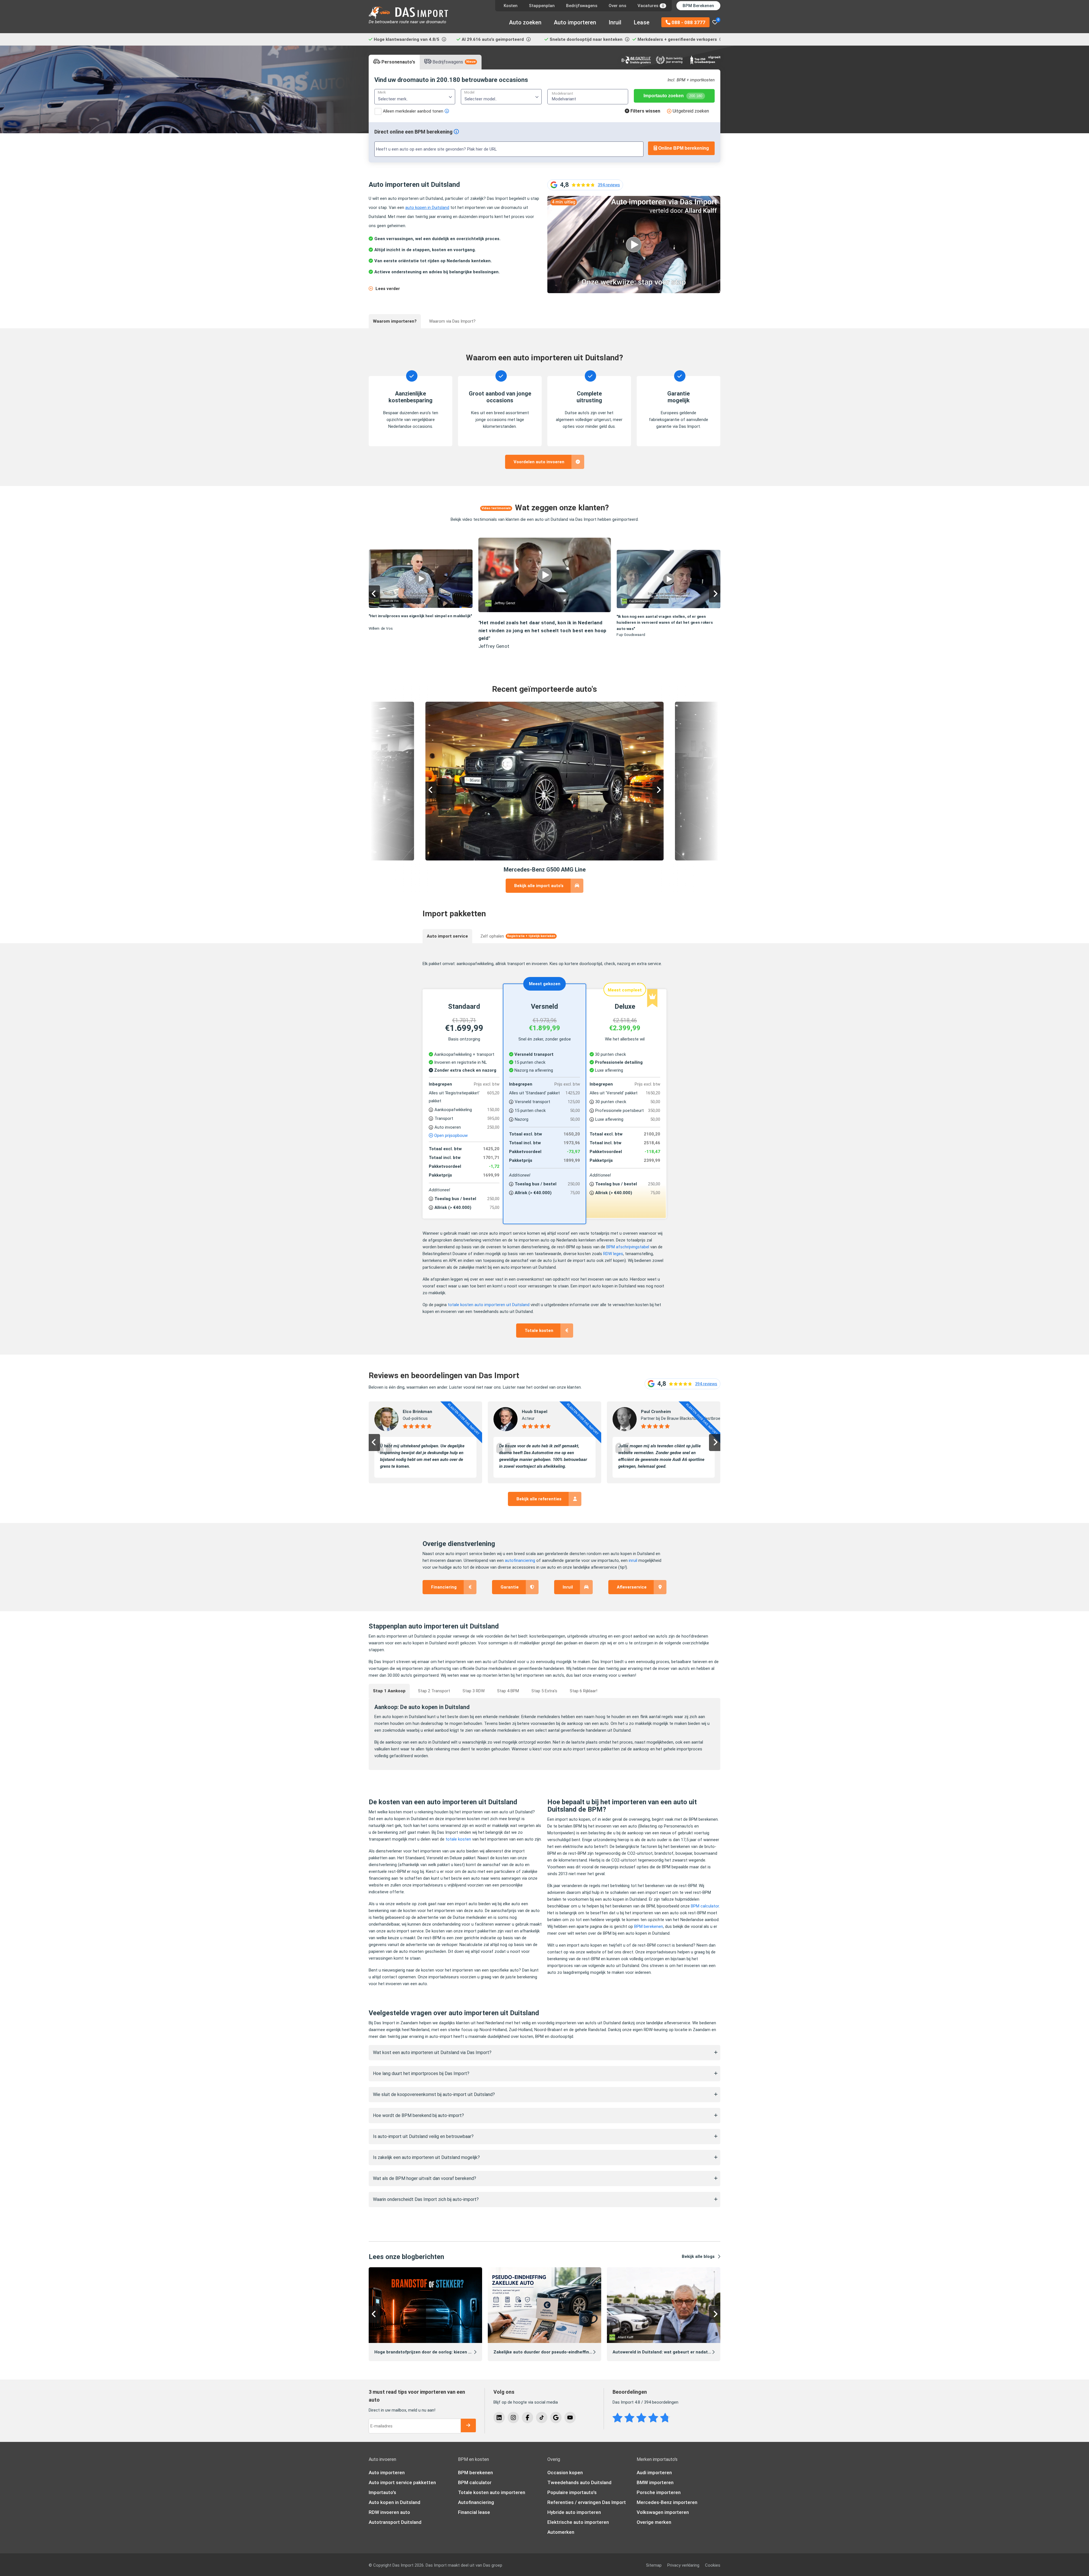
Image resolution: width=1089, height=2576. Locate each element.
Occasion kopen (565, 2473)
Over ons (617, 6)
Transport (434, 1691)
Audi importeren (654, 2473)
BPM (508, 1691)
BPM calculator (475, 2482)
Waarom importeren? (395, 321)
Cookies (713, 2565)
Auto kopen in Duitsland (394, 2502)
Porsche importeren (659, 2492)
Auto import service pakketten (402, 2482)
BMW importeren (655, 2482)
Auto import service (447, 936)
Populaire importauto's (572, 2492)
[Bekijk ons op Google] (556, 2418)
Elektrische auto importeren (578, 2522)
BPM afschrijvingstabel (628, 1247)
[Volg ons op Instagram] (513, 2418)
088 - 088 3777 (688, 22)
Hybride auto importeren (574, 2512)
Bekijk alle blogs (698, 2256)
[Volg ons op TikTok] (542, 2418)
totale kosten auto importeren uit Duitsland (489, 1305)
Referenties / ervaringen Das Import (587, 2502)
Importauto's (382, 2492)
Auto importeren (575, 22)
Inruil (615, 22)
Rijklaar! (583, 1691)
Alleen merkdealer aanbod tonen (413, 111)
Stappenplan (542, 6)
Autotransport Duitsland (395, 2522)
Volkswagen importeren (663, 2512)
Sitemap (654, 2565)
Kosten (511, 6)
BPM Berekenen (698, 6)
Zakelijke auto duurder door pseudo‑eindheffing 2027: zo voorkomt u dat (568, 2352)
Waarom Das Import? (452, 321)
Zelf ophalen (518, 936)
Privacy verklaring (683, 2565)
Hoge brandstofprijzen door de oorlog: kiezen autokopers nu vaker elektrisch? (454, 2352)
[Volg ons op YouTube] (570, 2418)
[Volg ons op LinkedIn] (499, 2418)
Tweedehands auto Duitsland (579, 2482)
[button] (374, 594)
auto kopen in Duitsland (427, 208)
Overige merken (654, 2522)
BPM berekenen (475, 2473)
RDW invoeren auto (389, 2512)
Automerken (561, 2532)
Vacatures (651, 6)
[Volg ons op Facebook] (527, 2418)
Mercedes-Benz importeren (667, 2502)
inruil (633, 1560)
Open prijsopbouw (450, 1135)
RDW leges (613, 1254)
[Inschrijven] (468, 2425)
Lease (642, 22)
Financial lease (474, 2512)
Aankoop (389, 1691)
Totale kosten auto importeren (492, 2492)
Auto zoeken (525, 22)
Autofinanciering (476, 2502)
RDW (474, 1691)
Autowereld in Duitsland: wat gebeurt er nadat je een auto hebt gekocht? (688, 2352)
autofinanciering (520, 1560)
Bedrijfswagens (582, 6)
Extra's (544, 1691)
